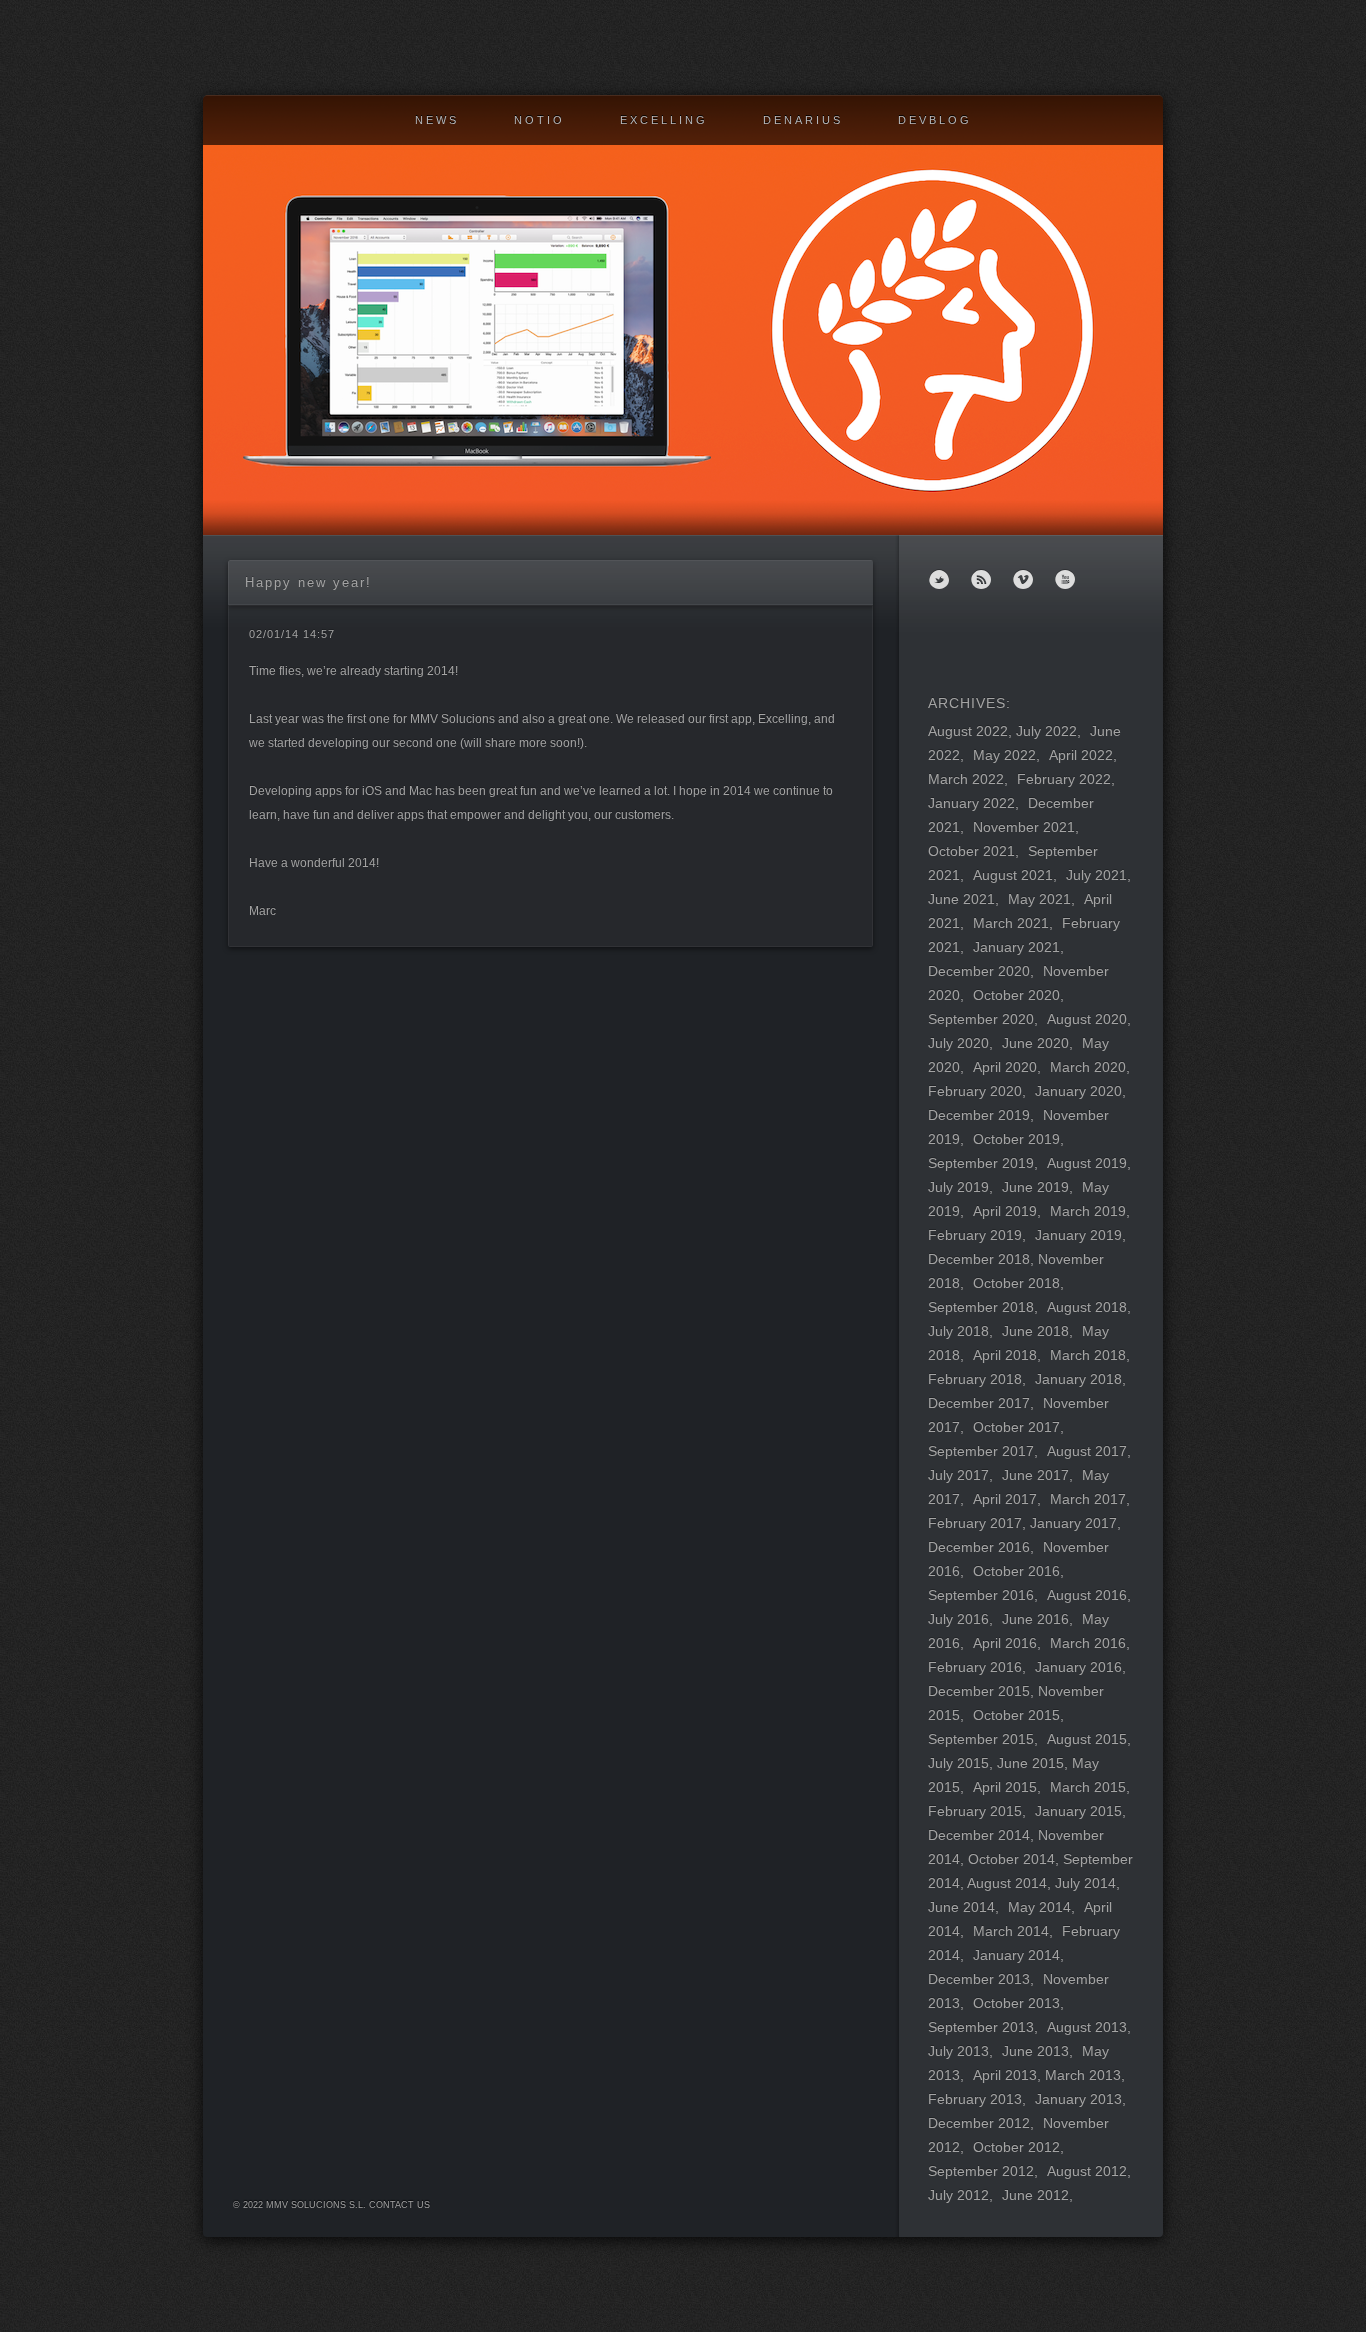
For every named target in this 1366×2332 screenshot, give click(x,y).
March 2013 (1083, 2075)
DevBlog (935, 120)
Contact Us (399, 2205)
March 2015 (1088, 1787)
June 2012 (1035, 2195)
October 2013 (1016, 2003)
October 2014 (1011, 1859)
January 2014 (1016, 1955)
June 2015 (1030, 1763)
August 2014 (1007, 1883)
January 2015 (1078, 1811)
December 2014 (979, 1835)
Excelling (664, 120)
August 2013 (1087, 2027)
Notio (539, 120)
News (437, 120)
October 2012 (1016, 2147)
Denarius (803, 120)
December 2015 (979, 1691)
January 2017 (1073, 1523)
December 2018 (979, 1259)
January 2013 (1078, 2099)
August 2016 (1087, 1595)
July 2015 (958, 1763)
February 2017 (975, 1523)
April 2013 (1005, 2075)
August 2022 (968, 731)
